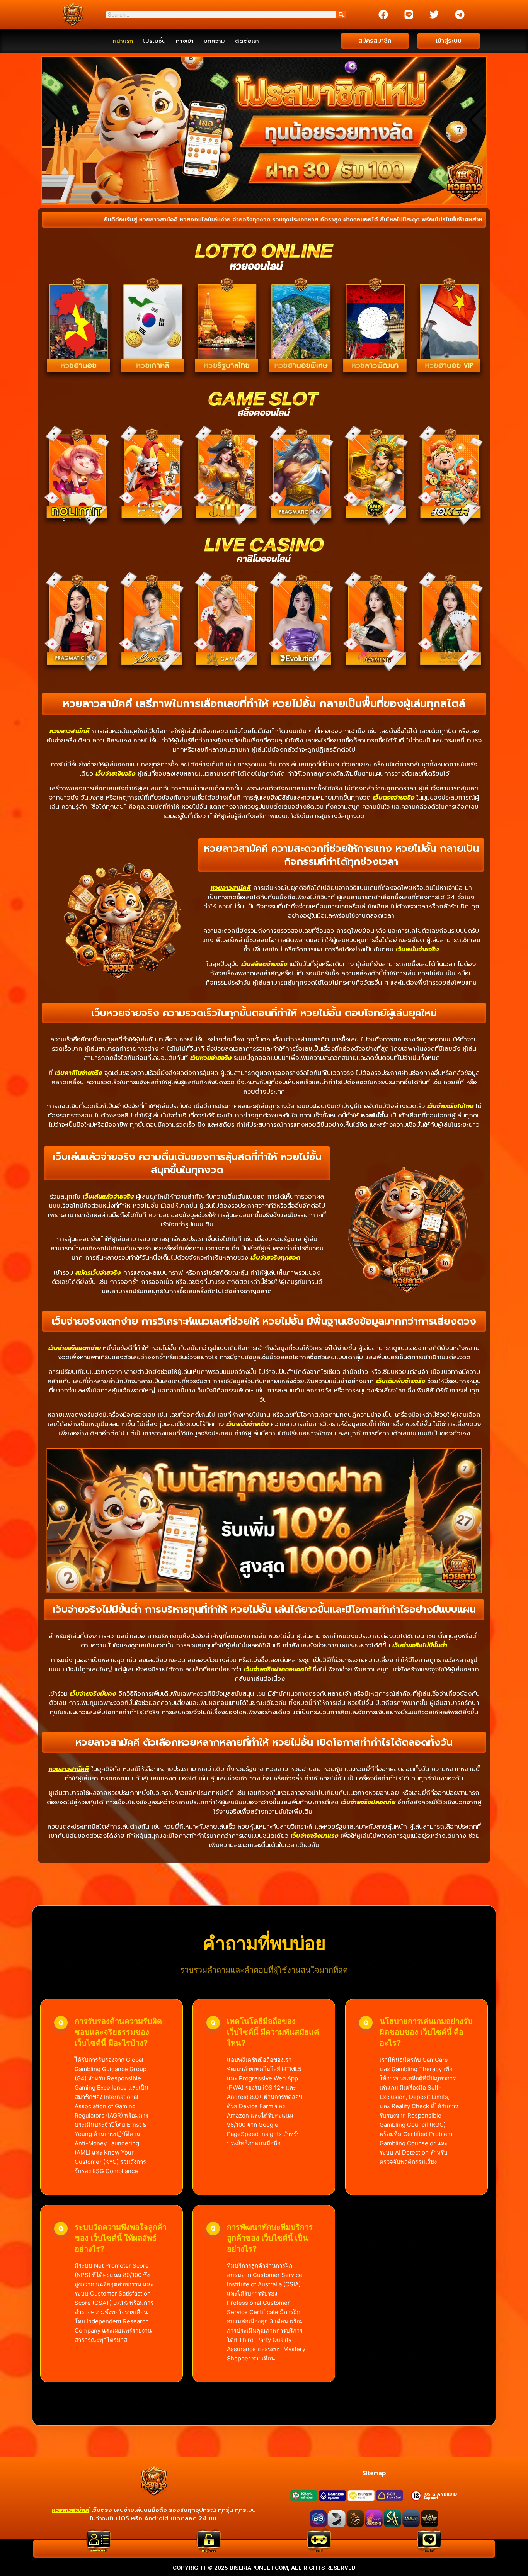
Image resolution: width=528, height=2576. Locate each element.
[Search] (341, 15)
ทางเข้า (185, 41)
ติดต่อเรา (247, 41)
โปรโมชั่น (154, 41)
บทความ (214, 41)
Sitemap (374, 2473)
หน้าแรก (123, 41)
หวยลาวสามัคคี (70, 731)
